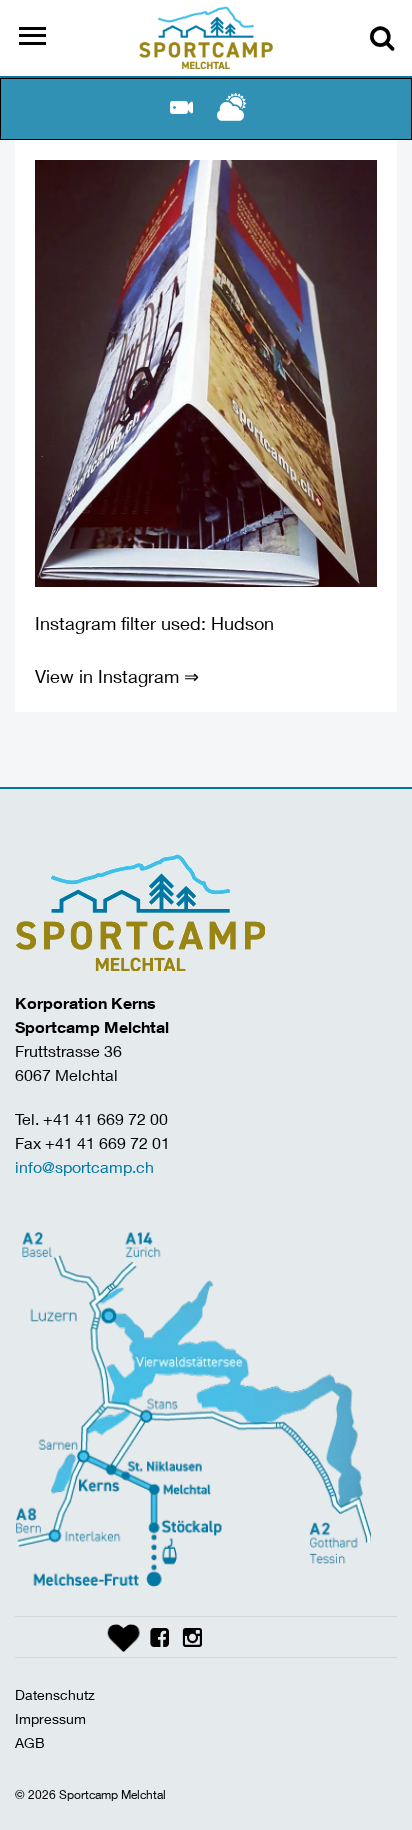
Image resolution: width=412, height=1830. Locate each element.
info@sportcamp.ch (84, 1166)
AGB (30, 1742)
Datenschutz (55, 1694)
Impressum (50, 1718)
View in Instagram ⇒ (117, 676)
